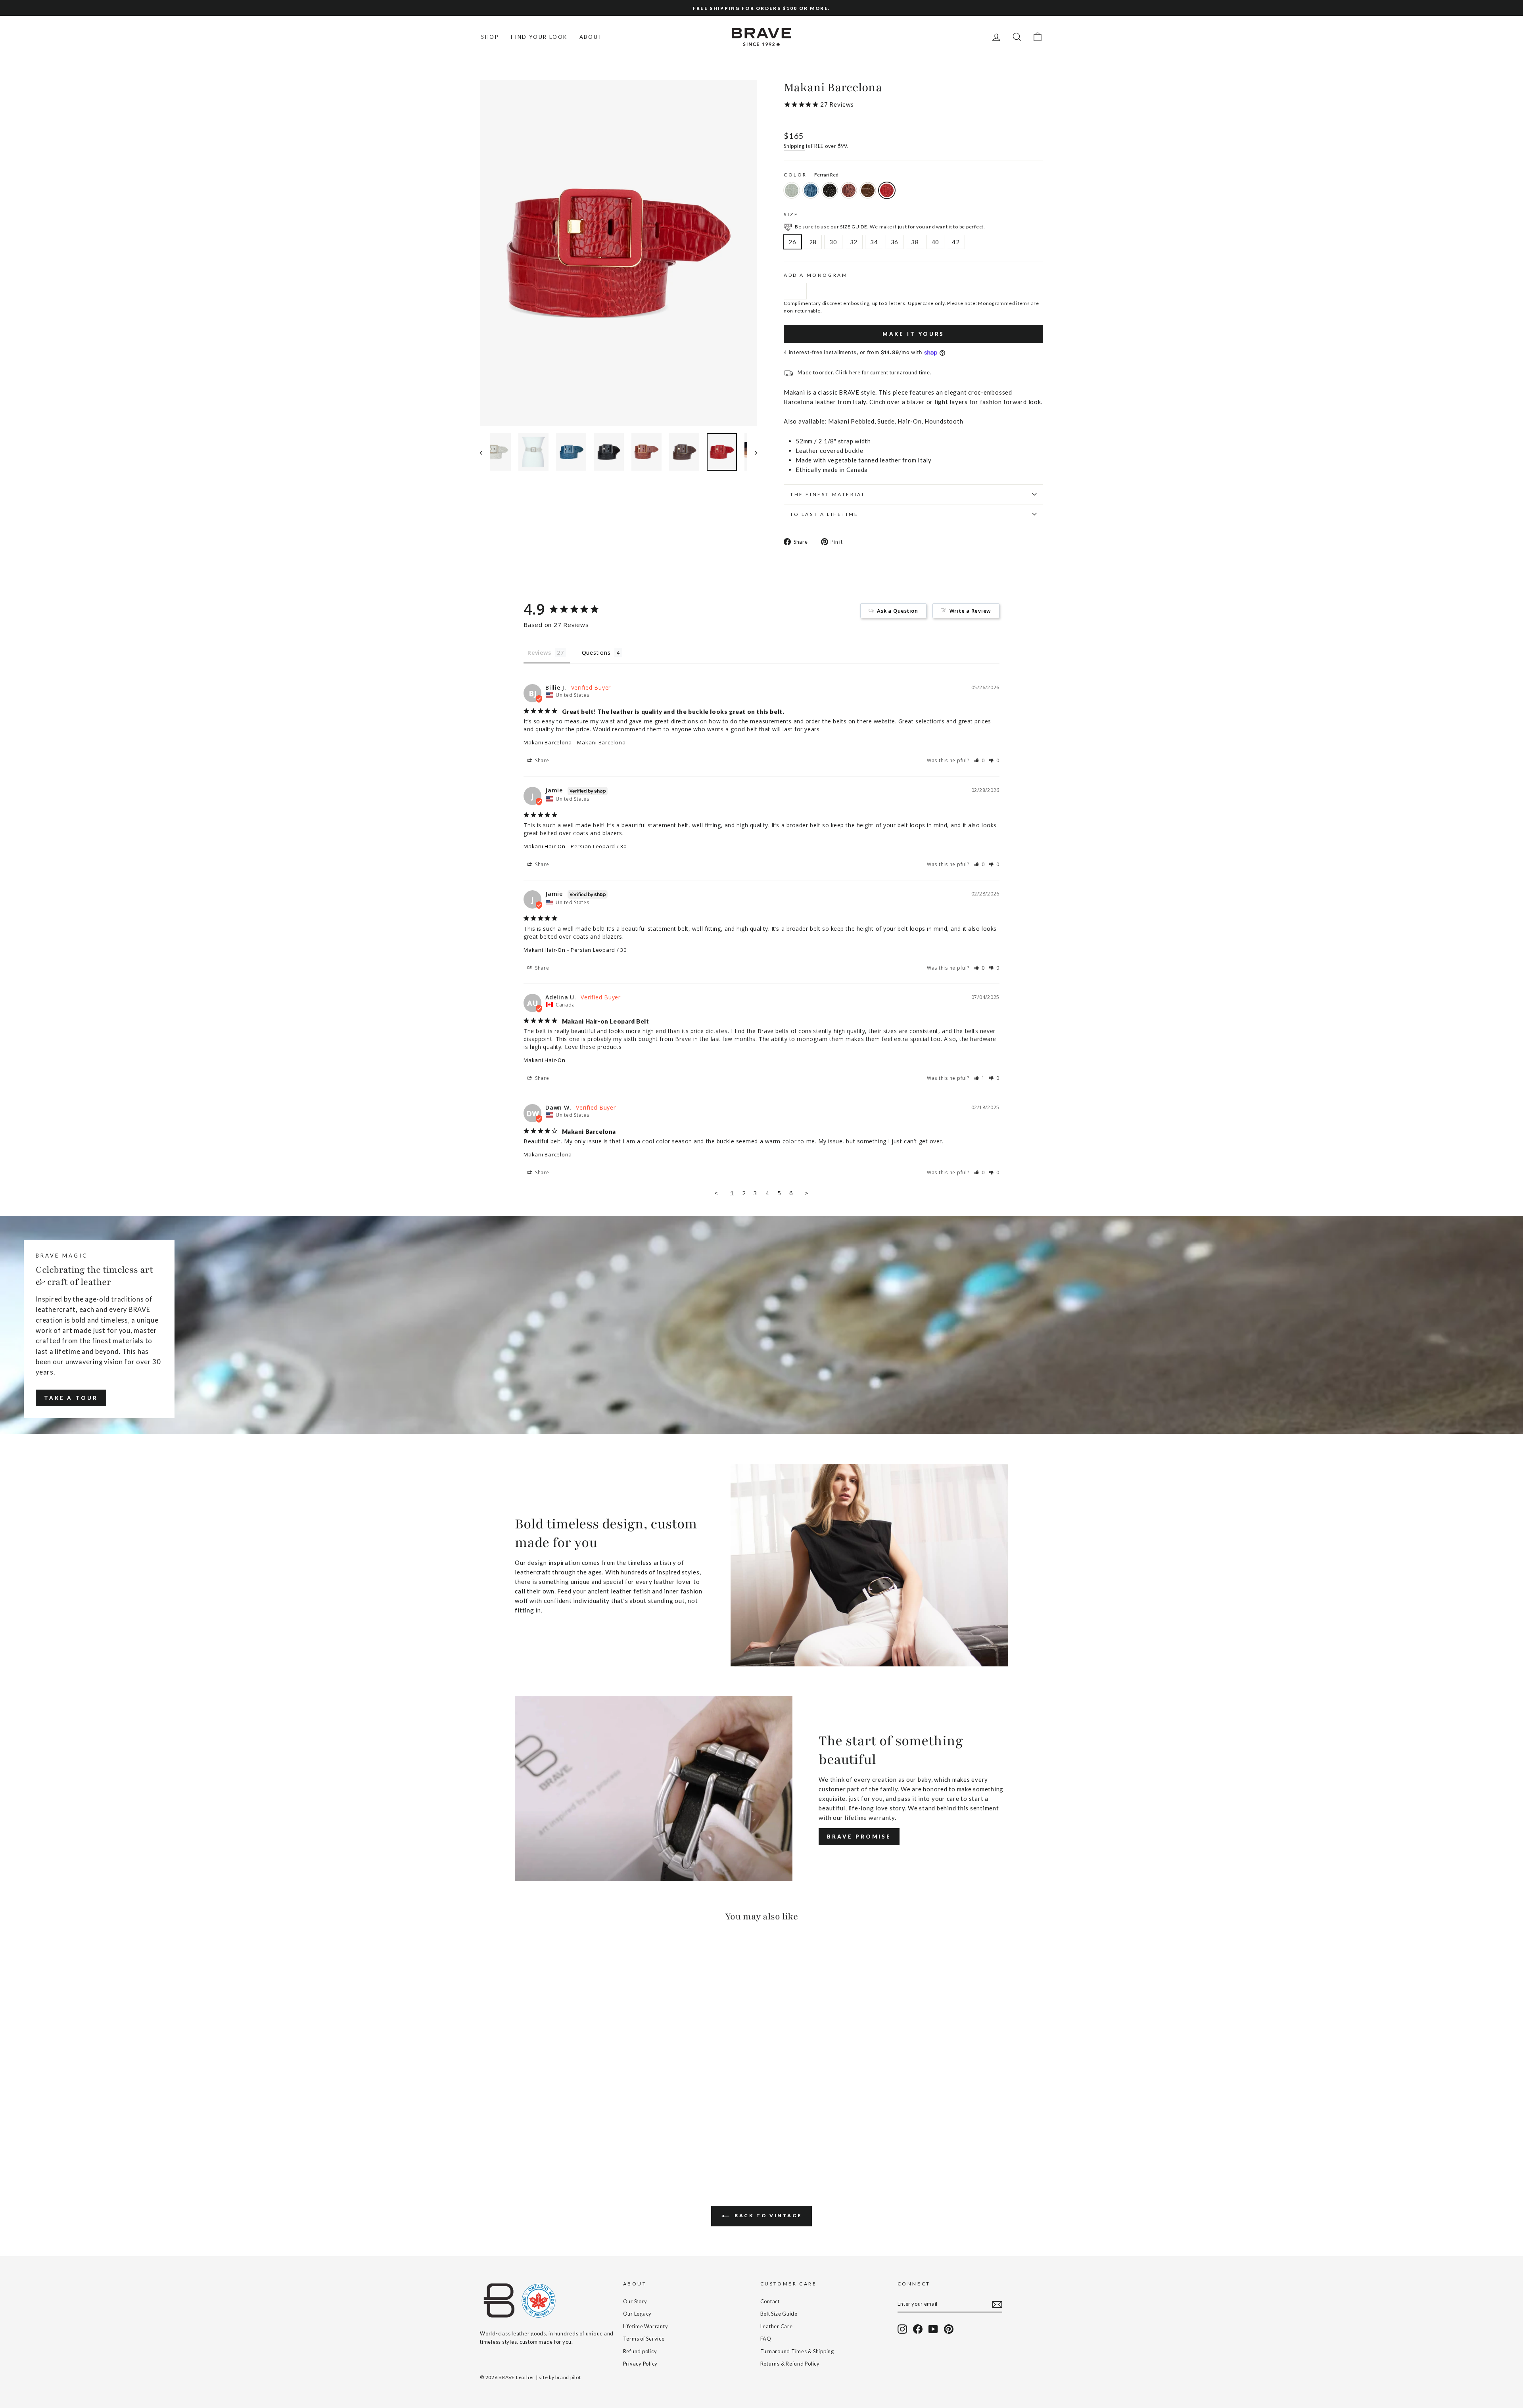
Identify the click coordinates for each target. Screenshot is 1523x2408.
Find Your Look (539, 37)
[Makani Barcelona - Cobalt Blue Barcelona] (496, 2139)
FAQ (766, 2339)
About (591, 37)
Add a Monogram (816, 275)
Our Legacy (638, 2314)
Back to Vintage (767, 2215)
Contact (770, 2301)
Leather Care (777, 2326)
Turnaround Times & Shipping (797, 2351)
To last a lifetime (824, 514)
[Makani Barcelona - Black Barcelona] (507, 2139)
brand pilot (568, 2377)
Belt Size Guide (779, 2314)
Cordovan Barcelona (849, 190)
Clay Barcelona (792, 190)
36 (895, 242)
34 (874, 242)
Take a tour (71, 1398)
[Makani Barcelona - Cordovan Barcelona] (517, 2139)
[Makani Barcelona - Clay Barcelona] (485, 2139)
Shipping (794, 146)
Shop (490, 37)
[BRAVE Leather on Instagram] (902, 2329)
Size (791, 214)
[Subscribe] (997, 2304)
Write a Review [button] (971, 611)
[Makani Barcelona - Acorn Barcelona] (528, 2139)
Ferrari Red (887, 190)
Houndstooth (944, 421)
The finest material (828, 494)
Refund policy (640, 2351)
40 (936, 242)
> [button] (807, 1193)
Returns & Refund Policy (790, 2364)
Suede (886, 421)
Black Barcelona (830, 190)
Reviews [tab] (539, 653)
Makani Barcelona (548, 742)
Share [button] (541, 760)
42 (956, 242)
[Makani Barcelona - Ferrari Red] (539, 2139)
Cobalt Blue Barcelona (811, 190)
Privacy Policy (641, 2364)
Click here (848, 372)
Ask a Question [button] (898, 611)
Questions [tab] (596, 653)
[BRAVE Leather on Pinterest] (949, 2329)
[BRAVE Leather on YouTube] (933, 2329)
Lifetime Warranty (646, 2326)
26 (792, 242)
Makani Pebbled (851, 421)
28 (813, 242)
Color (811, 175)
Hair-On (909, 421)
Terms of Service (644, 2339)
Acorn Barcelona (868, 190)
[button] (980, 760)
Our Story (635, 2301)
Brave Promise (859, 1837)
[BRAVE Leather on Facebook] (918, 2329)
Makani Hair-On (545, 846)
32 (854, 242)
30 (833, 242)
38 (915, 242)
